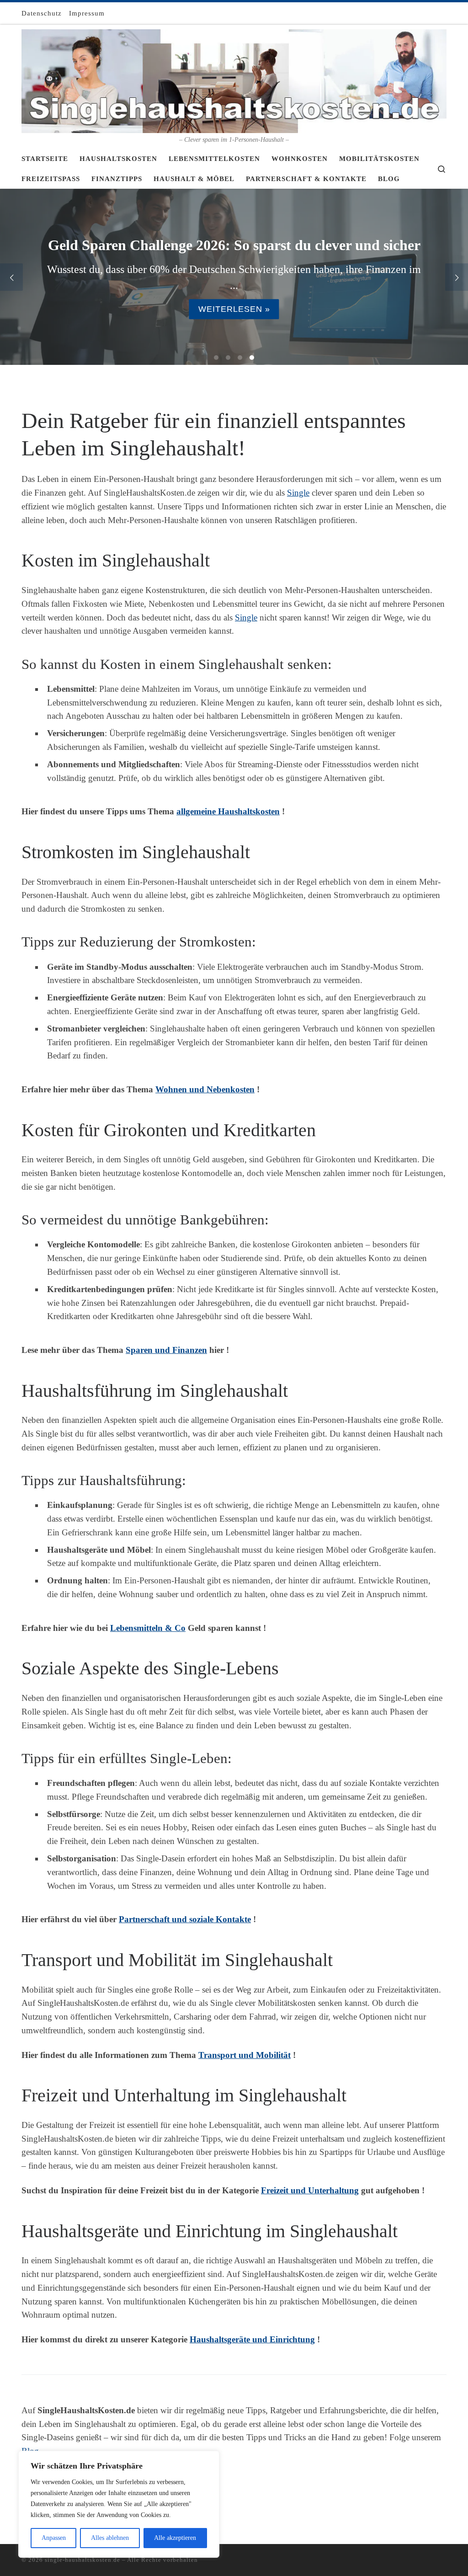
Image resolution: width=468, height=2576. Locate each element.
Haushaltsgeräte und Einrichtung (252, 2339)
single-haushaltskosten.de (82, 2560)
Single (298, 493)
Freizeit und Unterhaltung (310, 2190)
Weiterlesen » (234, 309)
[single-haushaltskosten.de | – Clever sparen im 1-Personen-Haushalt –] (234, 80)
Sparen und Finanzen (166, 1350)
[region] (119, 2504)
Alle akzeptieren (175, 2538)
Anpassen (54, 2538)
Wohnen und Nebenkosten (205, 1089)
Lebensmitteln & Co (148, 1628)
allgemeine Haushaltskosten (228, 811)
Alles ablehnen (110, 2538)
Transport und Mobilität (245, 2055)
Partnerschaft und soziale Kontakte (185, 1919)
